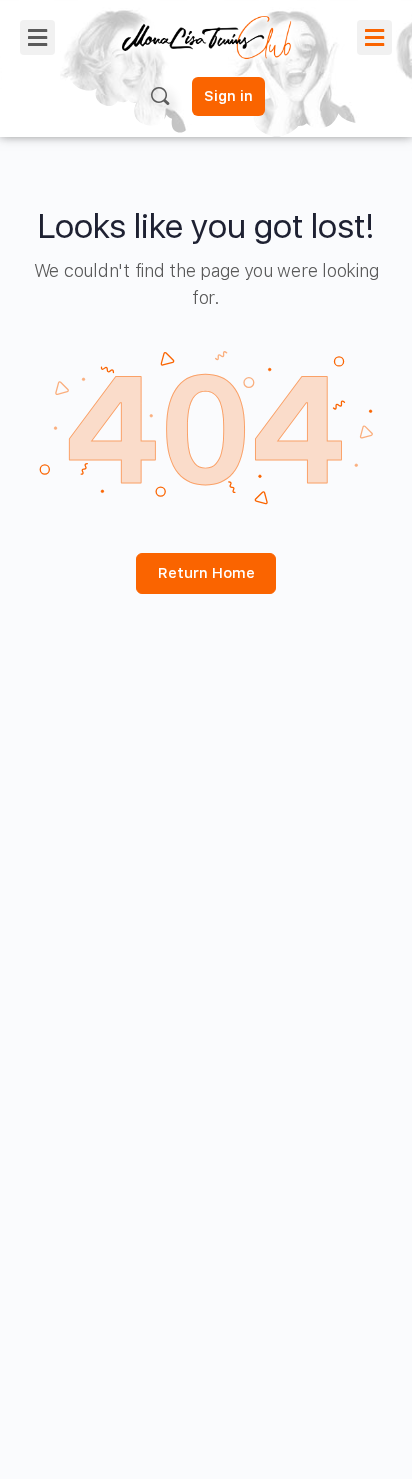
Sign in (228, 96)
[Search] (160, 96)
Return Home (206, 573)
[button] (37, 37)
